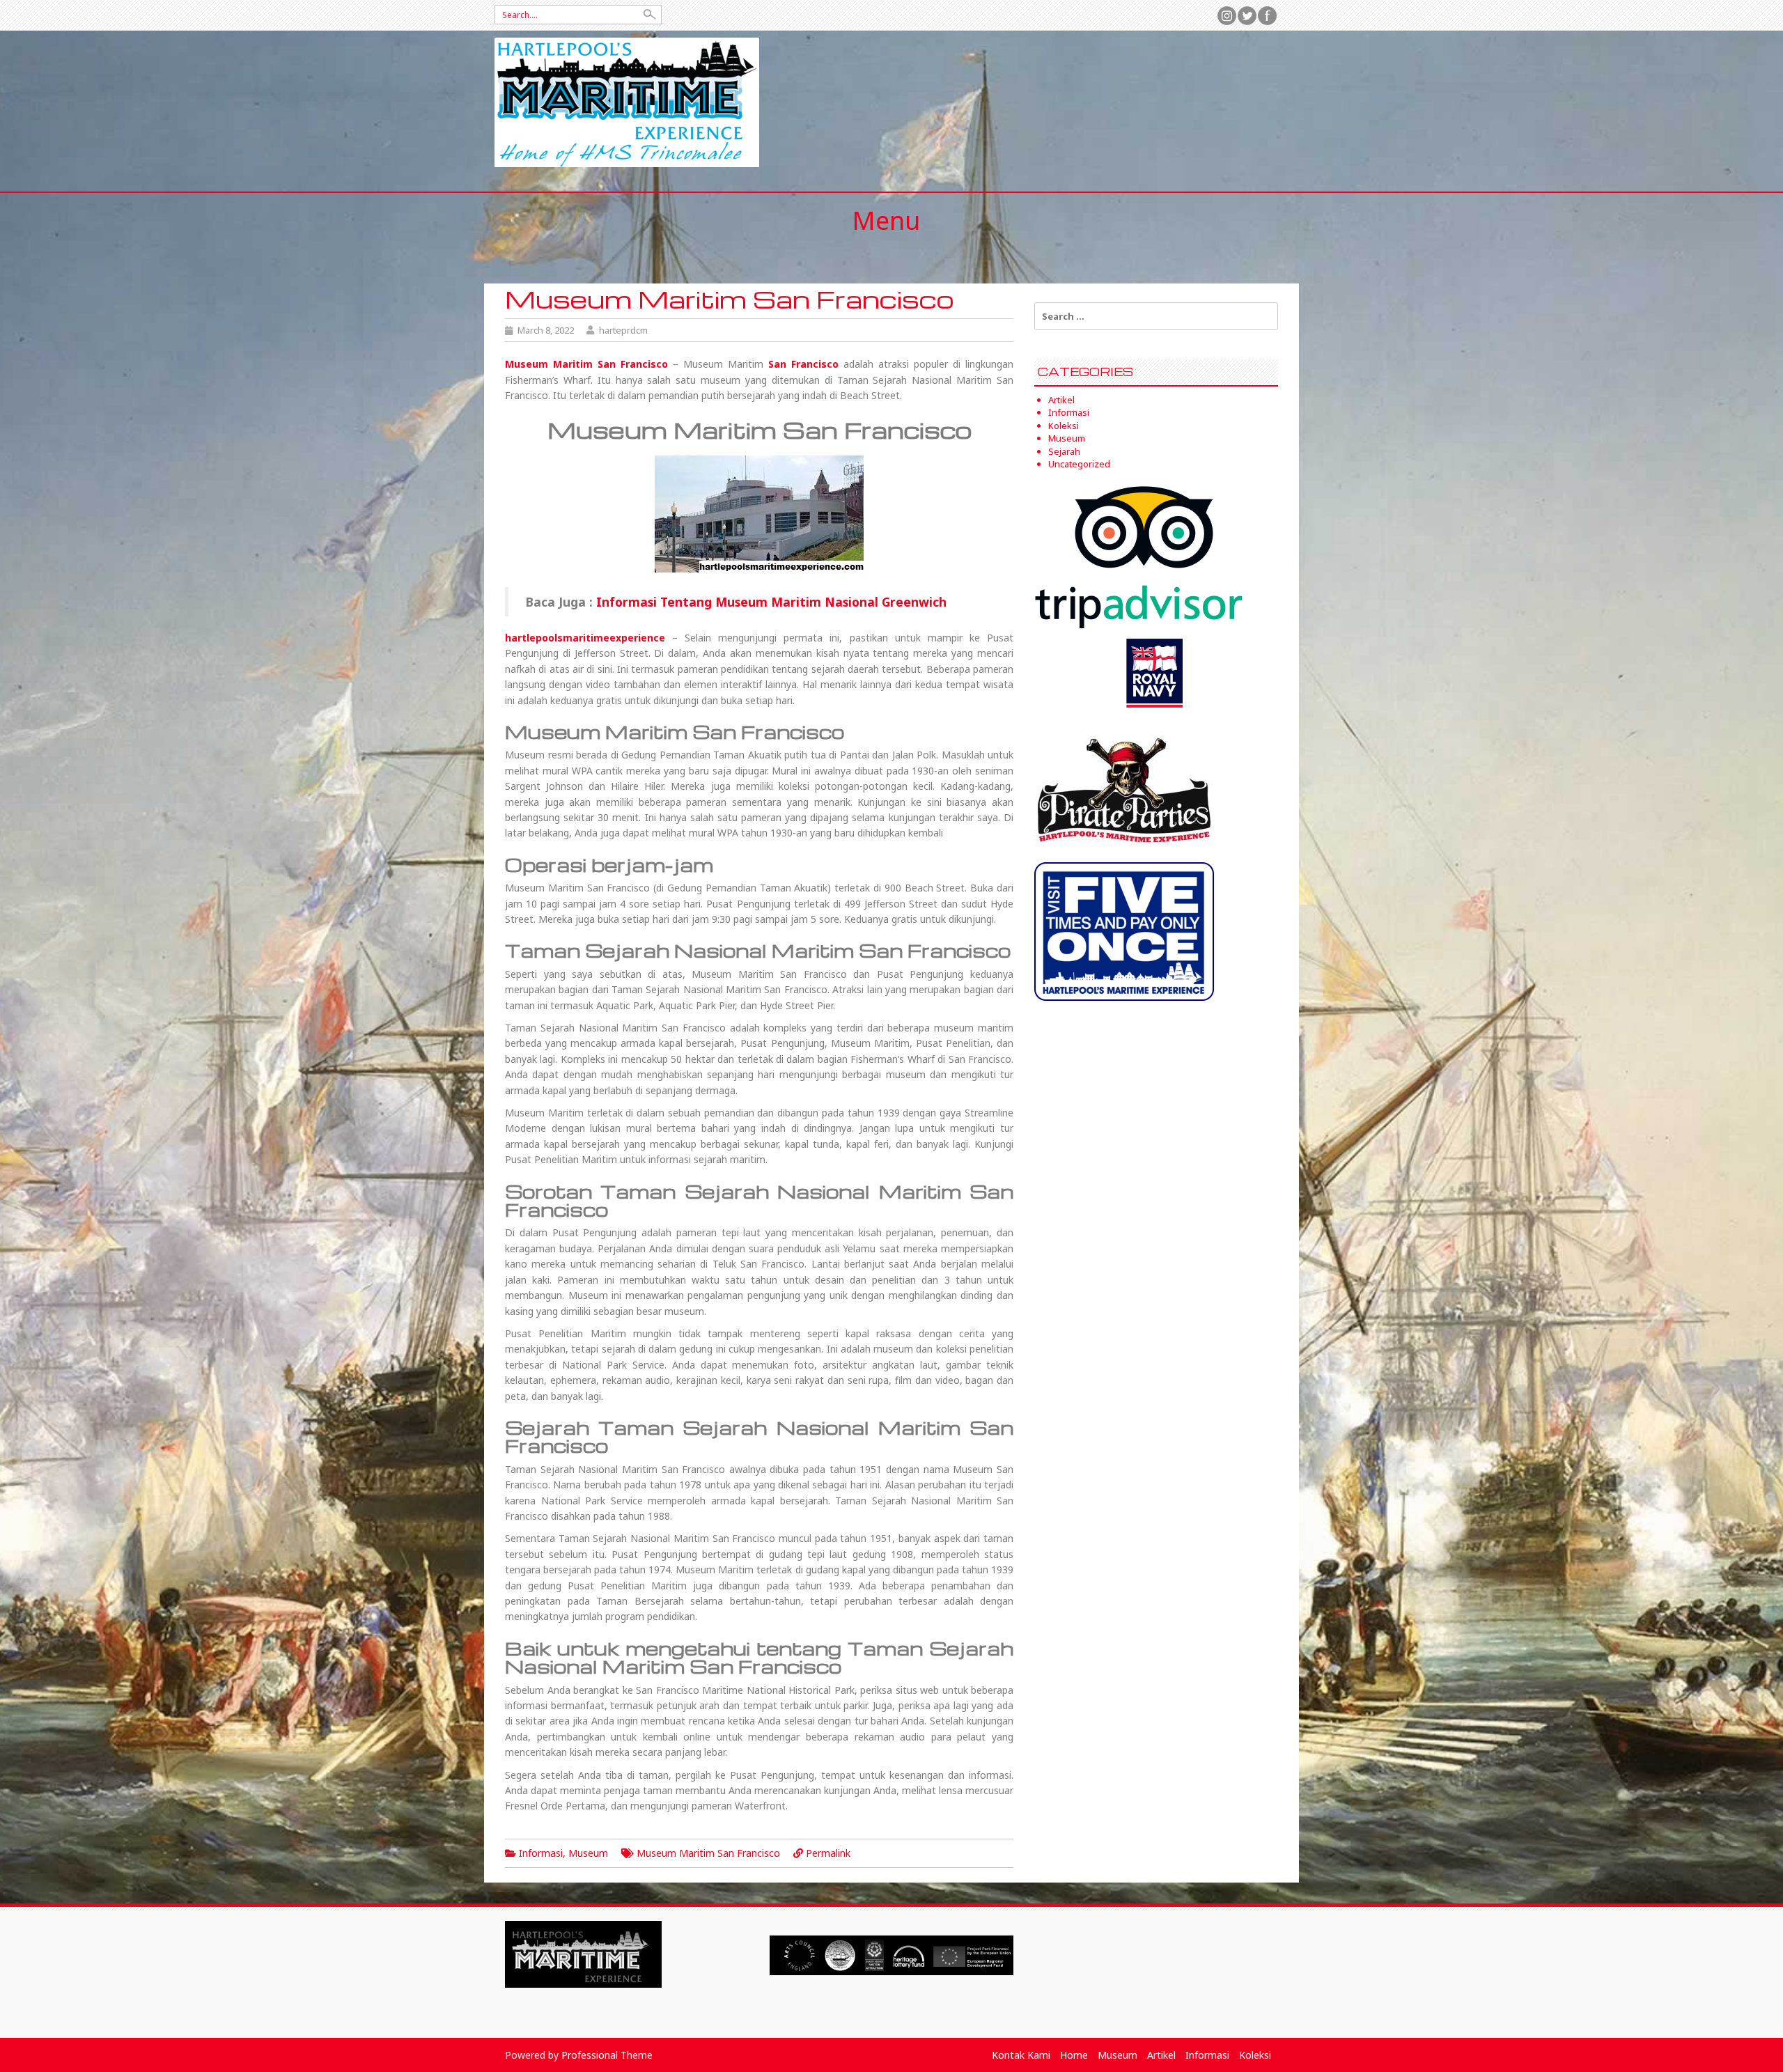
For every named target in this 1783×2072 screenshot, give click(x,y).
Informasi (541, 1853)
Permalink (828, 1853)
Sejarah (1064, 451)
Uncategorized (1079, 464)
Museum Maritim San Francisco (708, 1853)
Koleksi (1064, 426)
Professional (590, 2055)
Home (1074, 2055)
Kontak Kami (1021, 2055)
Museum (588, 1853)
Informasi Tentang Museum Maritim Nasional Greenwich (771, 602)
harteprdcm (623, 330)
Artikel (1061, 400)
